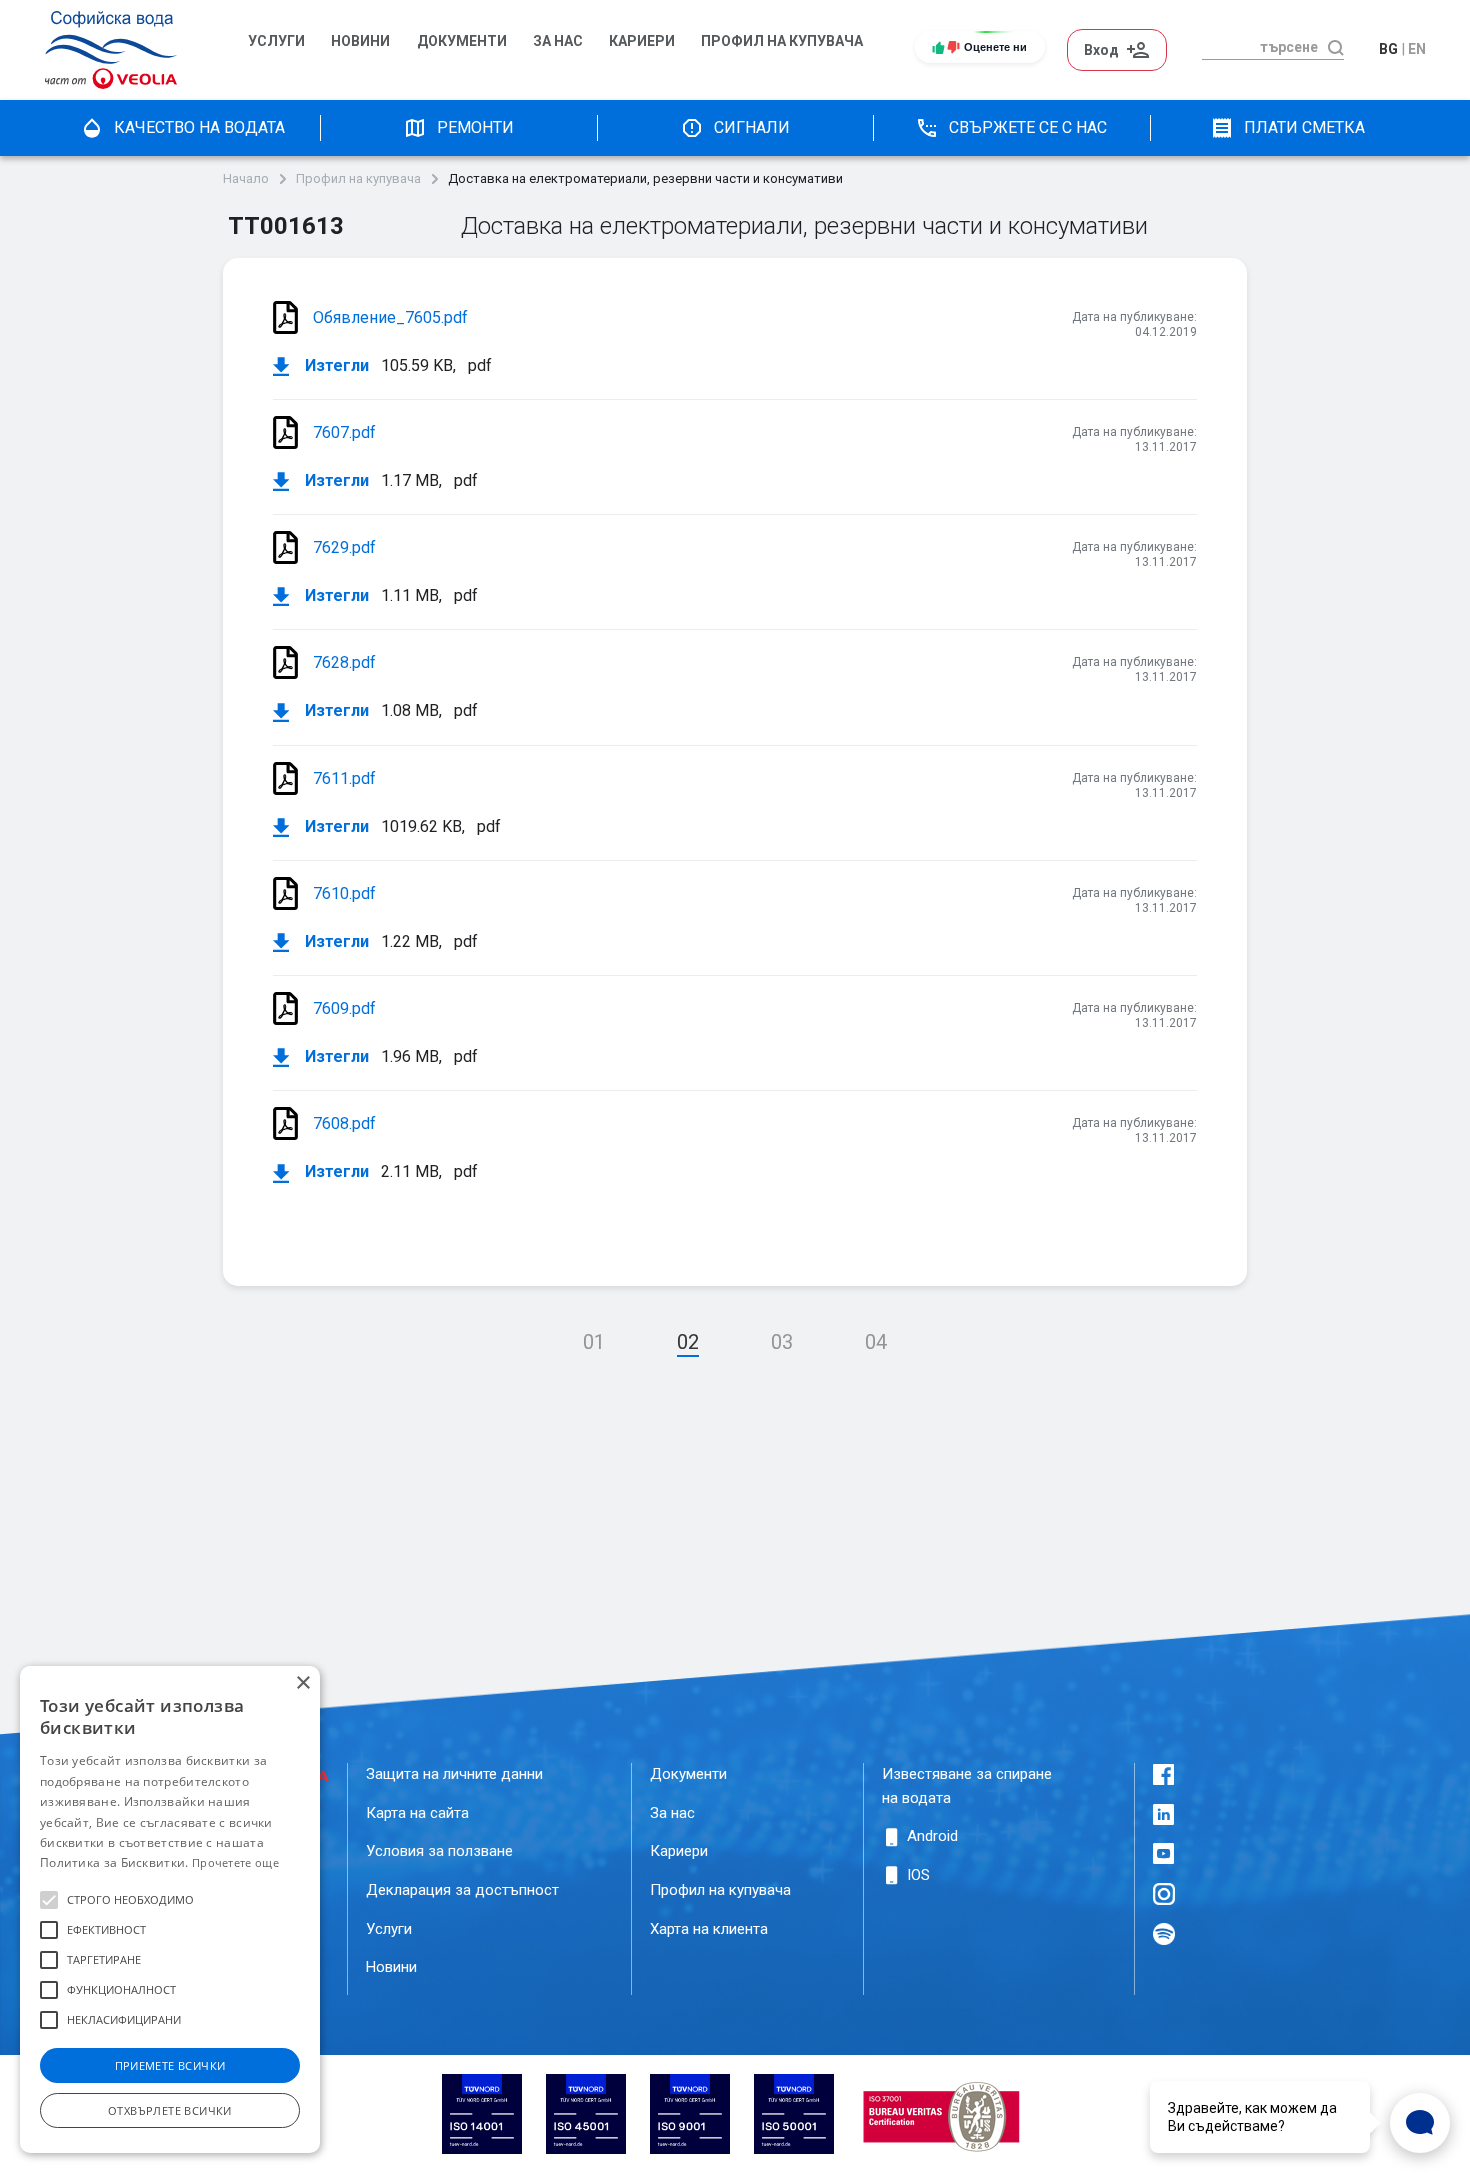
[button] (49, 1900)
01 (594, 1342)
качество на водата (199, 127)
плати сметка (1304, 127)
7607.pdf (344, 432)
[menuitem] (279, 50)
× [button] (302, 1683)
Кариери (642, 41)
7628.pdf (344, 662)
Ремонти (475, 127)
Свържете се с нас (1028, 127)
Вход (1101, 50)
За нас (558, 41)
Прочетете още (235, 1862)
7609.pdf (344, 1008)
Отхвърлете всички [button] (170, 2110)
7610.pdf (344, 893)
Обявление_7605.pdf (390, 317)
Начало (246, 179)
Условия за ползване (439, 1851)
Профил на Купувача (782, 41)
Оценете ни (995, 47)
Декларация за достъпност (462, 1890)
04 (876, 1342)
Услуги (276, 41)
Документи (462, 41)
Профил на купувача (358, 179)
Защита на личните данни (454, 1774)
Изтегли (335, 366)
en (1417, 49)
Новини (360, 41)
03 (782, 1342)
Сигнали (752, 127)
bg (1388, 49)
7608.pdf (344, 1123)
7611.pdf (344, 778)
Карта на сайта (417, 1813)
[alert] (170, 1909)
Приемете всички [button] (170, 2065)
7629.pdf (344, 547)
